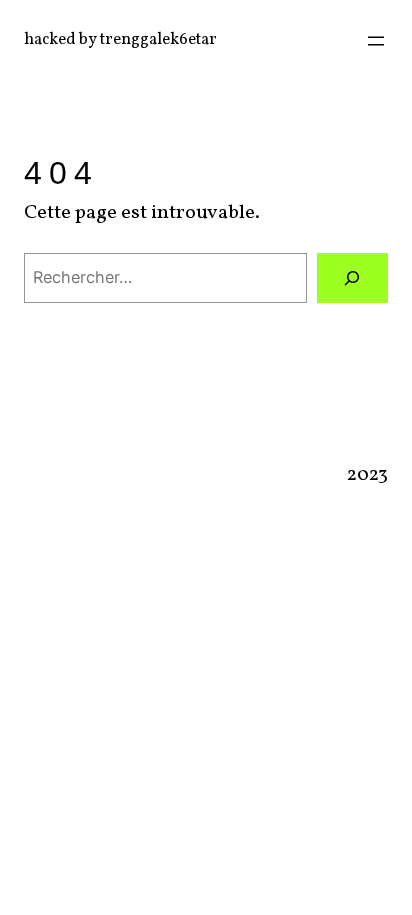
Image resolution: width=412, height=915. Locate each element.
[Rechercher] (352, 278)
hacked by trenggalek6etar (120, 40)
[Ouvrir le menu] (376, 41)
